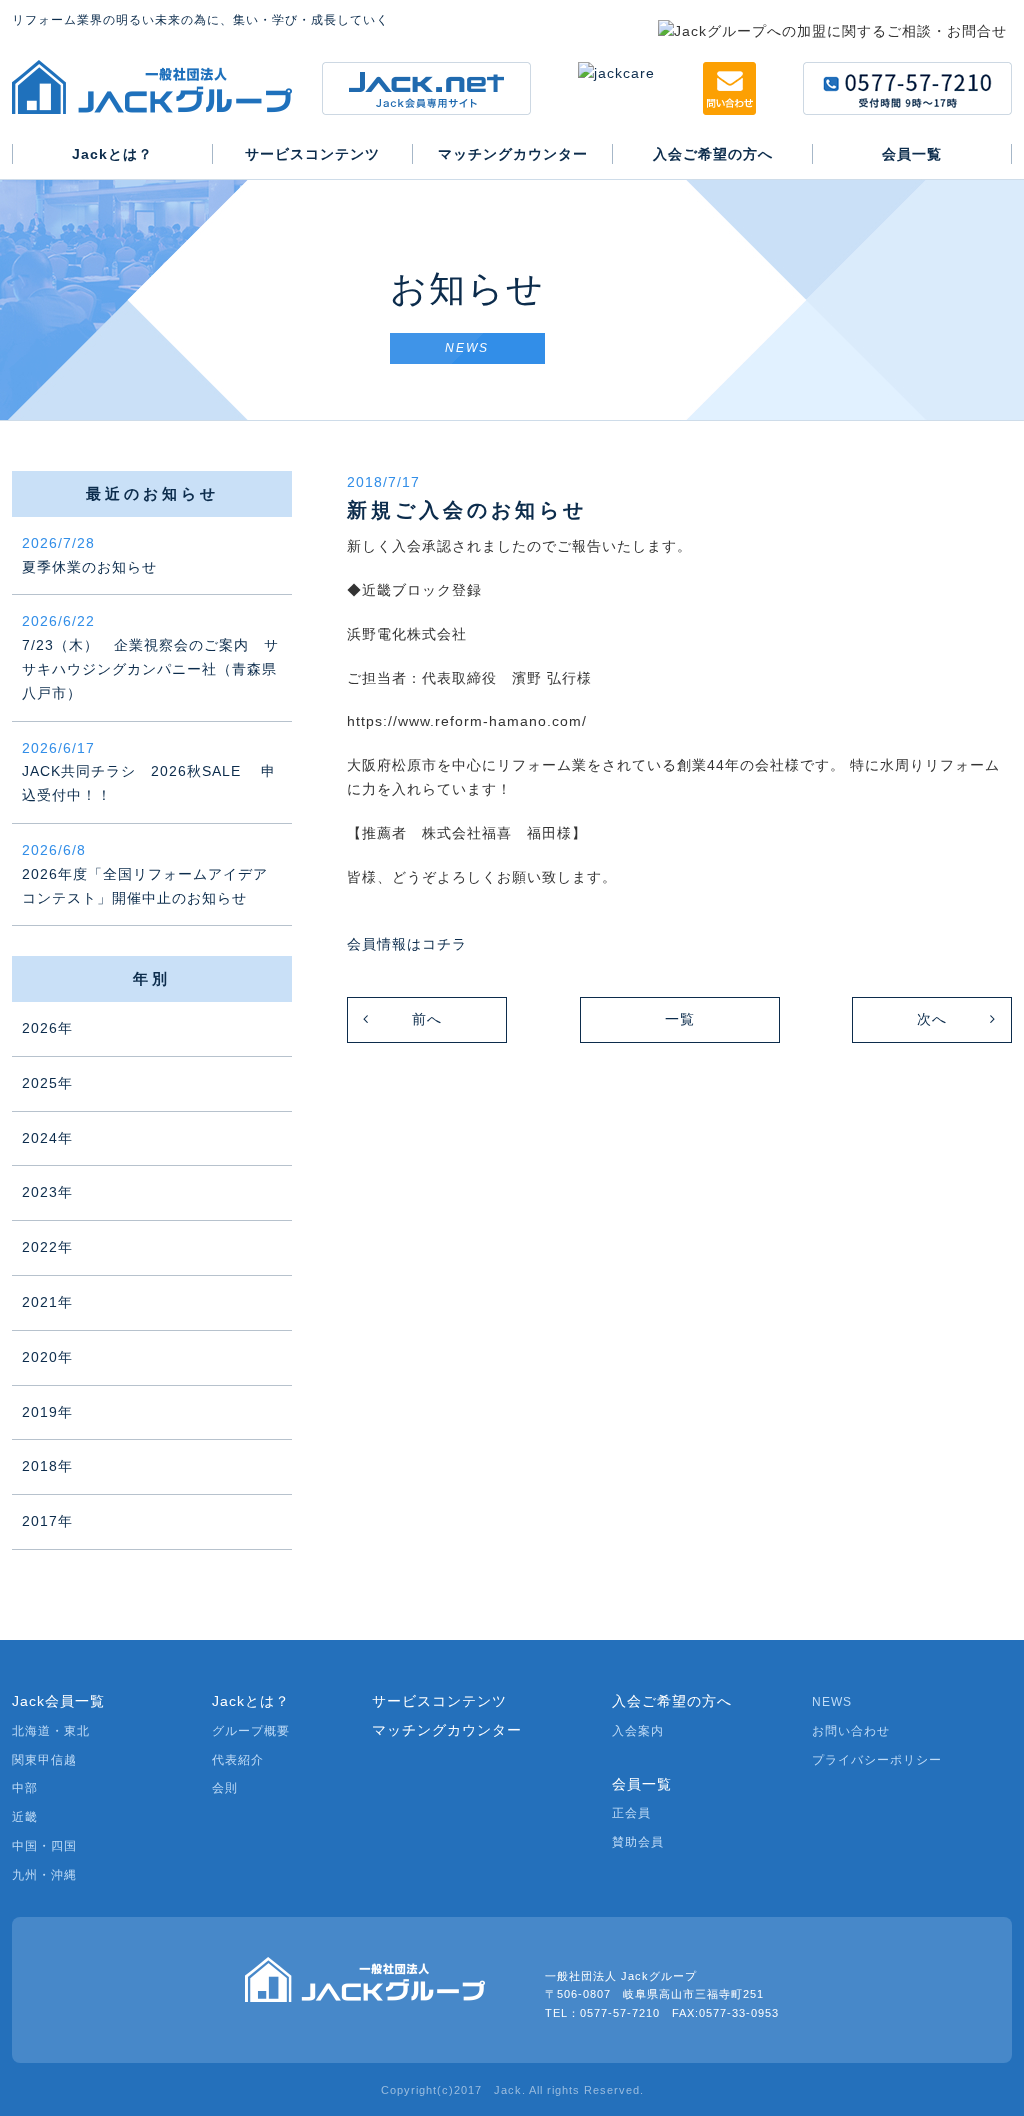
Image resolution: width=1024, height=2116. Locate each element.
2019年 (47, 1412)
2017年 (47, 1521)
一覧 (680, 1019)
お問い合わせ (851, 1731)
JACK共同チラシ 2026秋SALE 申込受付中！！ (149, 772)
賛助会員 (638, 1842)
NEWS (832, 1702)
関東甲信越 (44, 1760)
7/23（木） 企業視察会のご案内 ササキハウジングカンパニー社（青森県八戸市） (150, 656)
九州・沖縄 (44, 1875)
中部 (25, 1788)
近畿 (25, 1817)
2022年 (47, 1247)
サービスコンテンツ (439, 1701)
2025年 (47, 1083)
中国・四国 (44, 1846)
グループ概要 (251, 1731)
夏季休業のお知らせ (89, 555)
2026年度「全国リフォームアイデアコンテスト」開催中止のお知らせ (145, 874)
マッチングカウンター (447, 1730)
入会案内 (638, 1731)
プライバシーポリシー (877, 1760)
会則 (225, 1788)
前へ (427, 1019)
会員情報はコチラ (407, 944)
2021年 (47, 1302)
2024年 (47, 1138)
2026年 (47, 1028)
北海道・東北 (51, 1731)
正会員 (631, 1813)
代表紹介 (238, 1760)
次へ (932, 1019)
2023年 (47, 1192)
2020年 (47, 1357)
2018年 (47, 1466)
